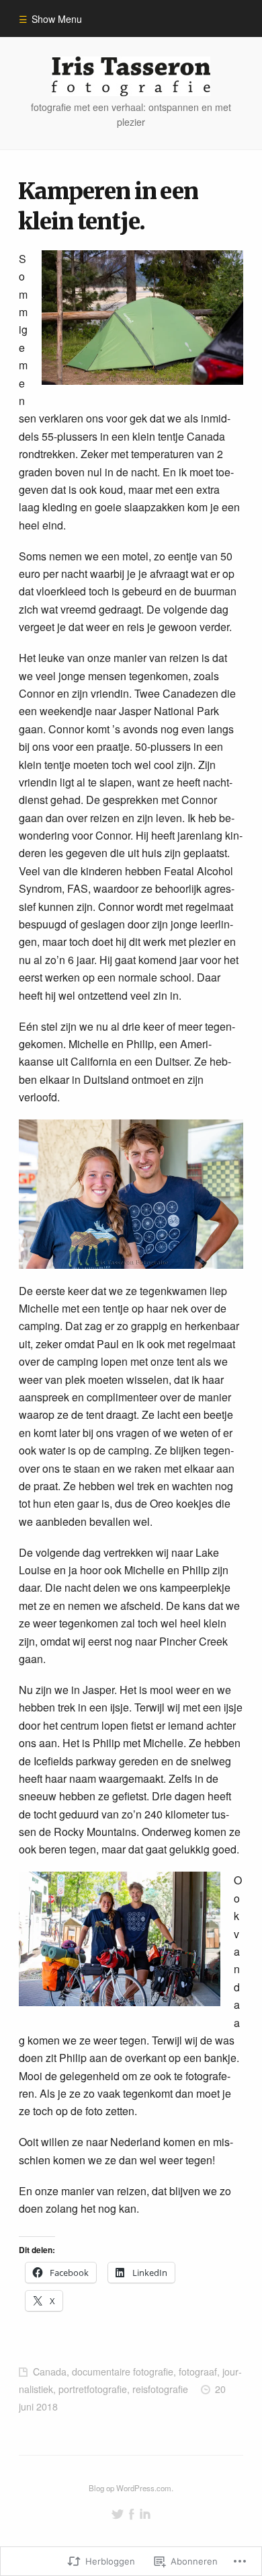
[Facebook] (132, 2514)
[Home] (131, 76)
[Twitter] (118, 2514)
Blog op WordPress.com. (131, 2488)
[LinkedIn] (145, 2514)
